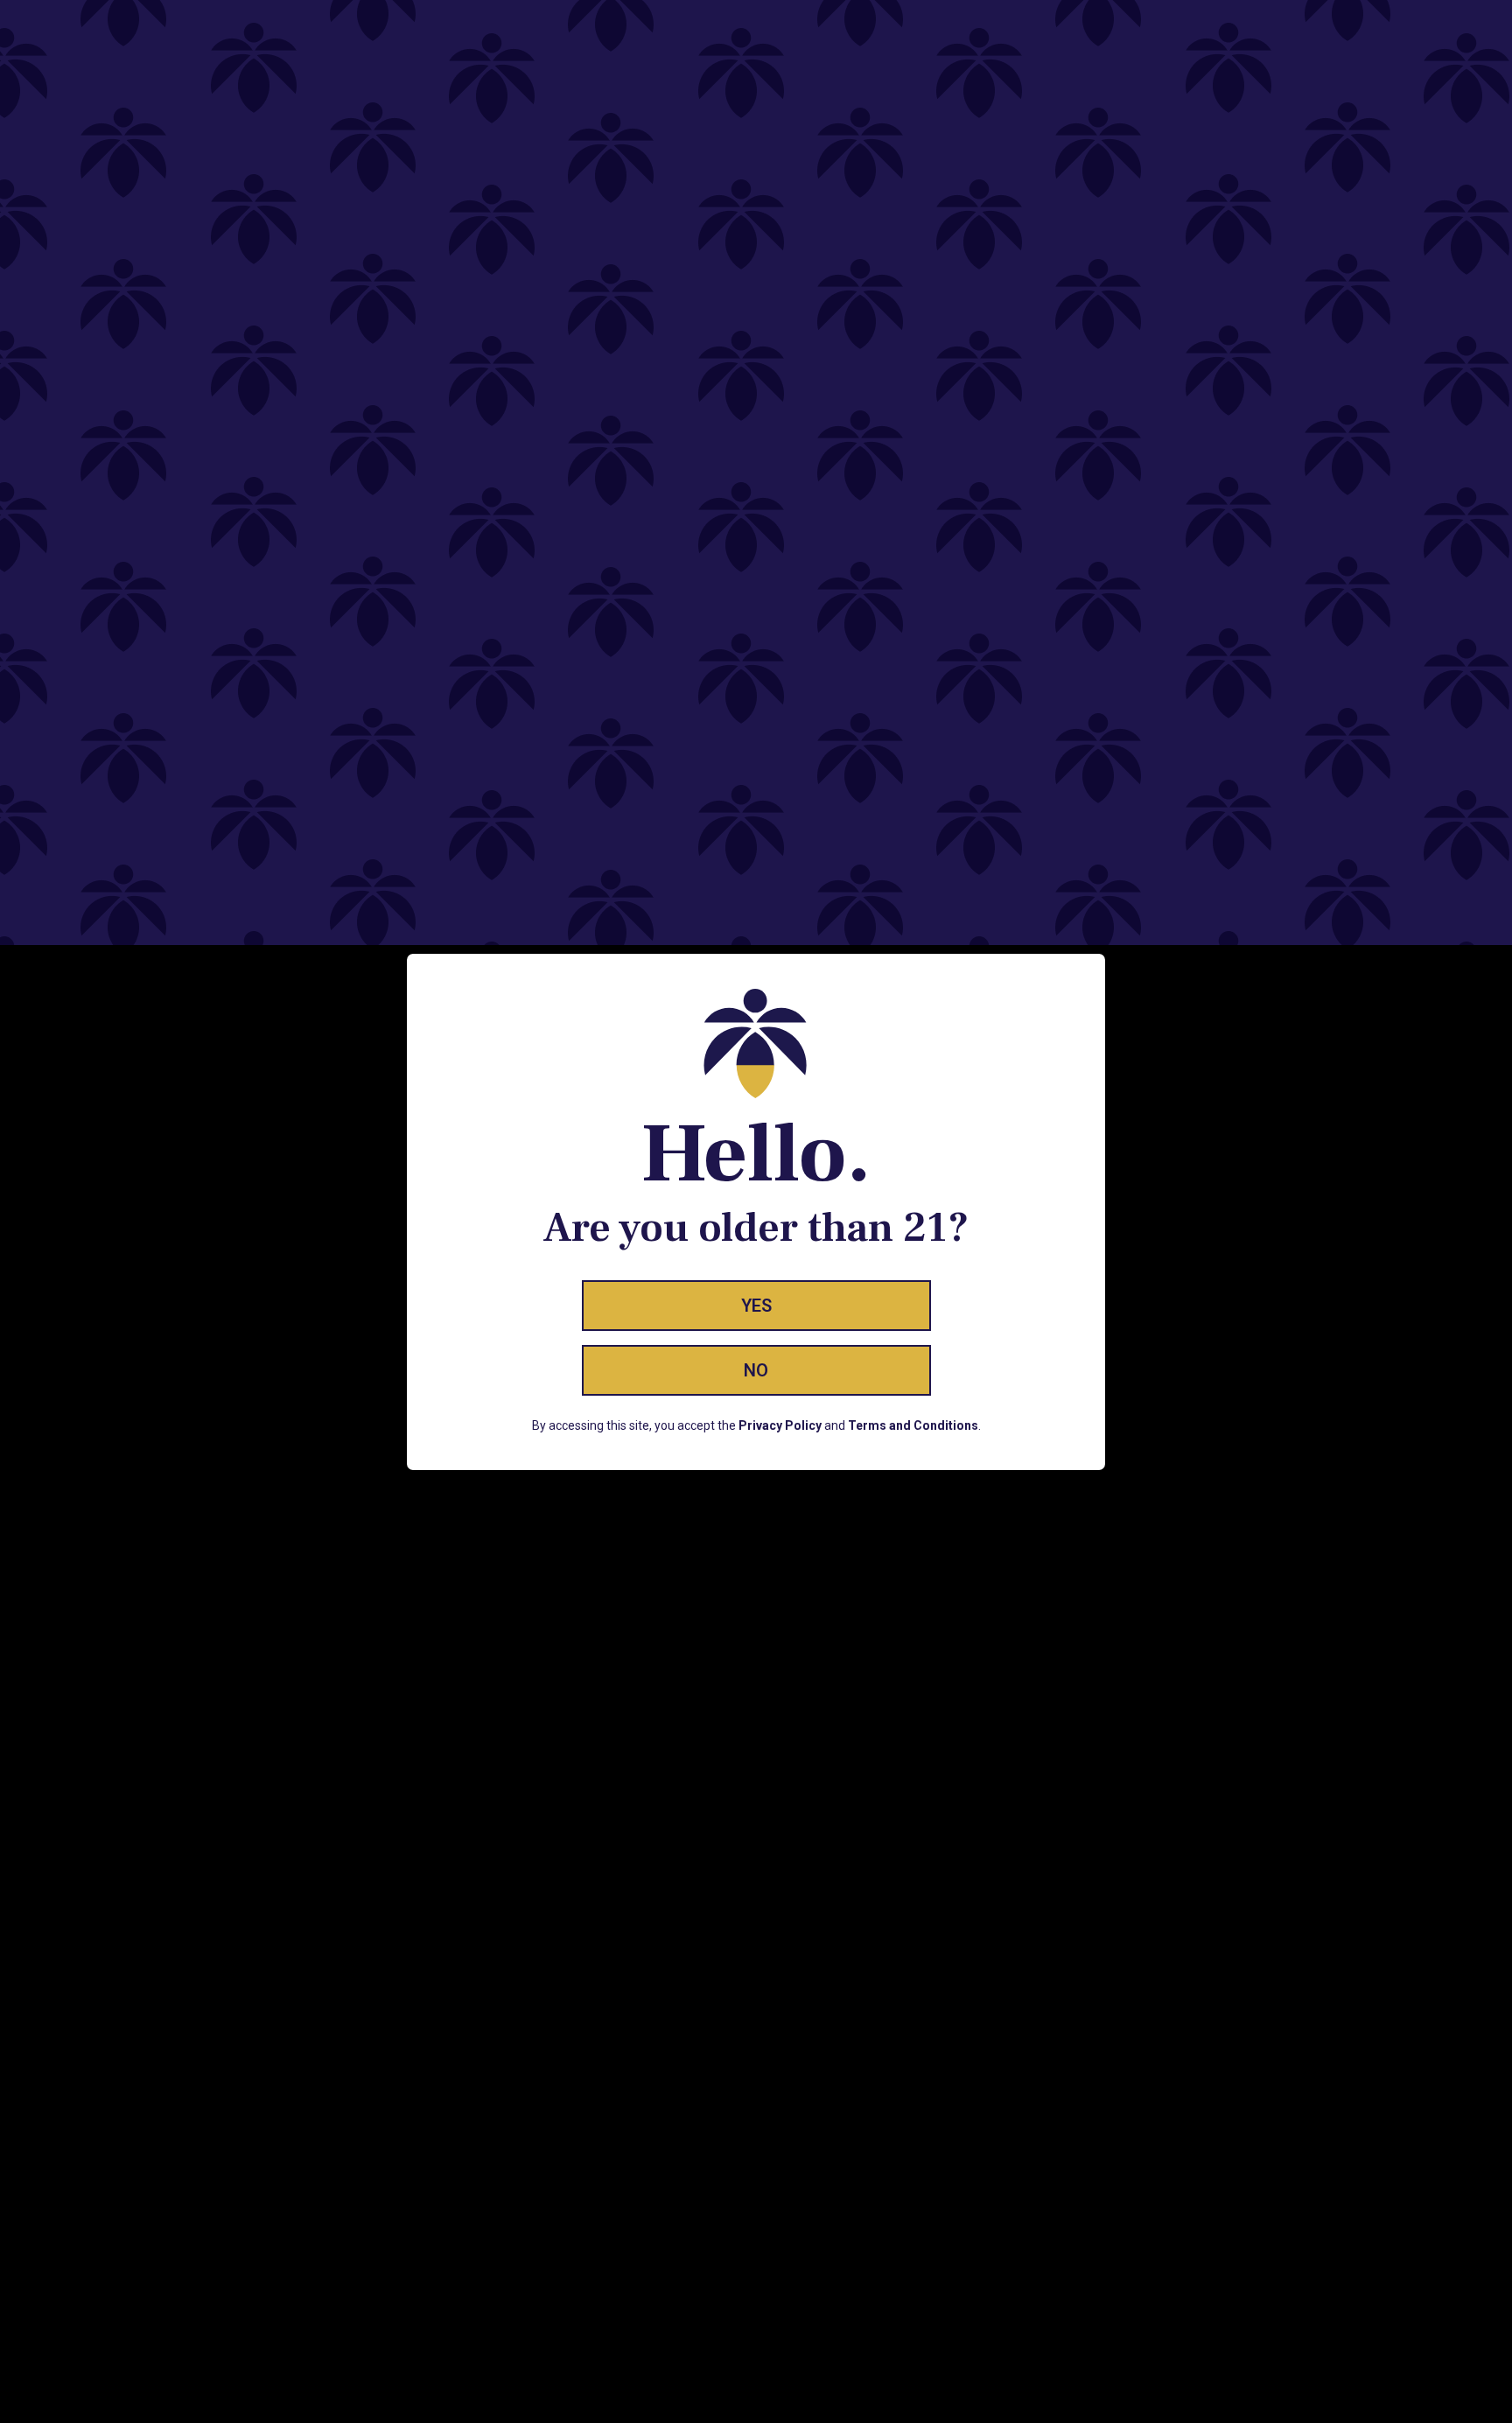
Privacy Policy (780, 1425)
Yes (756, 1306)
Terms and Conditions (913, 1425)
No (756, 1370)
